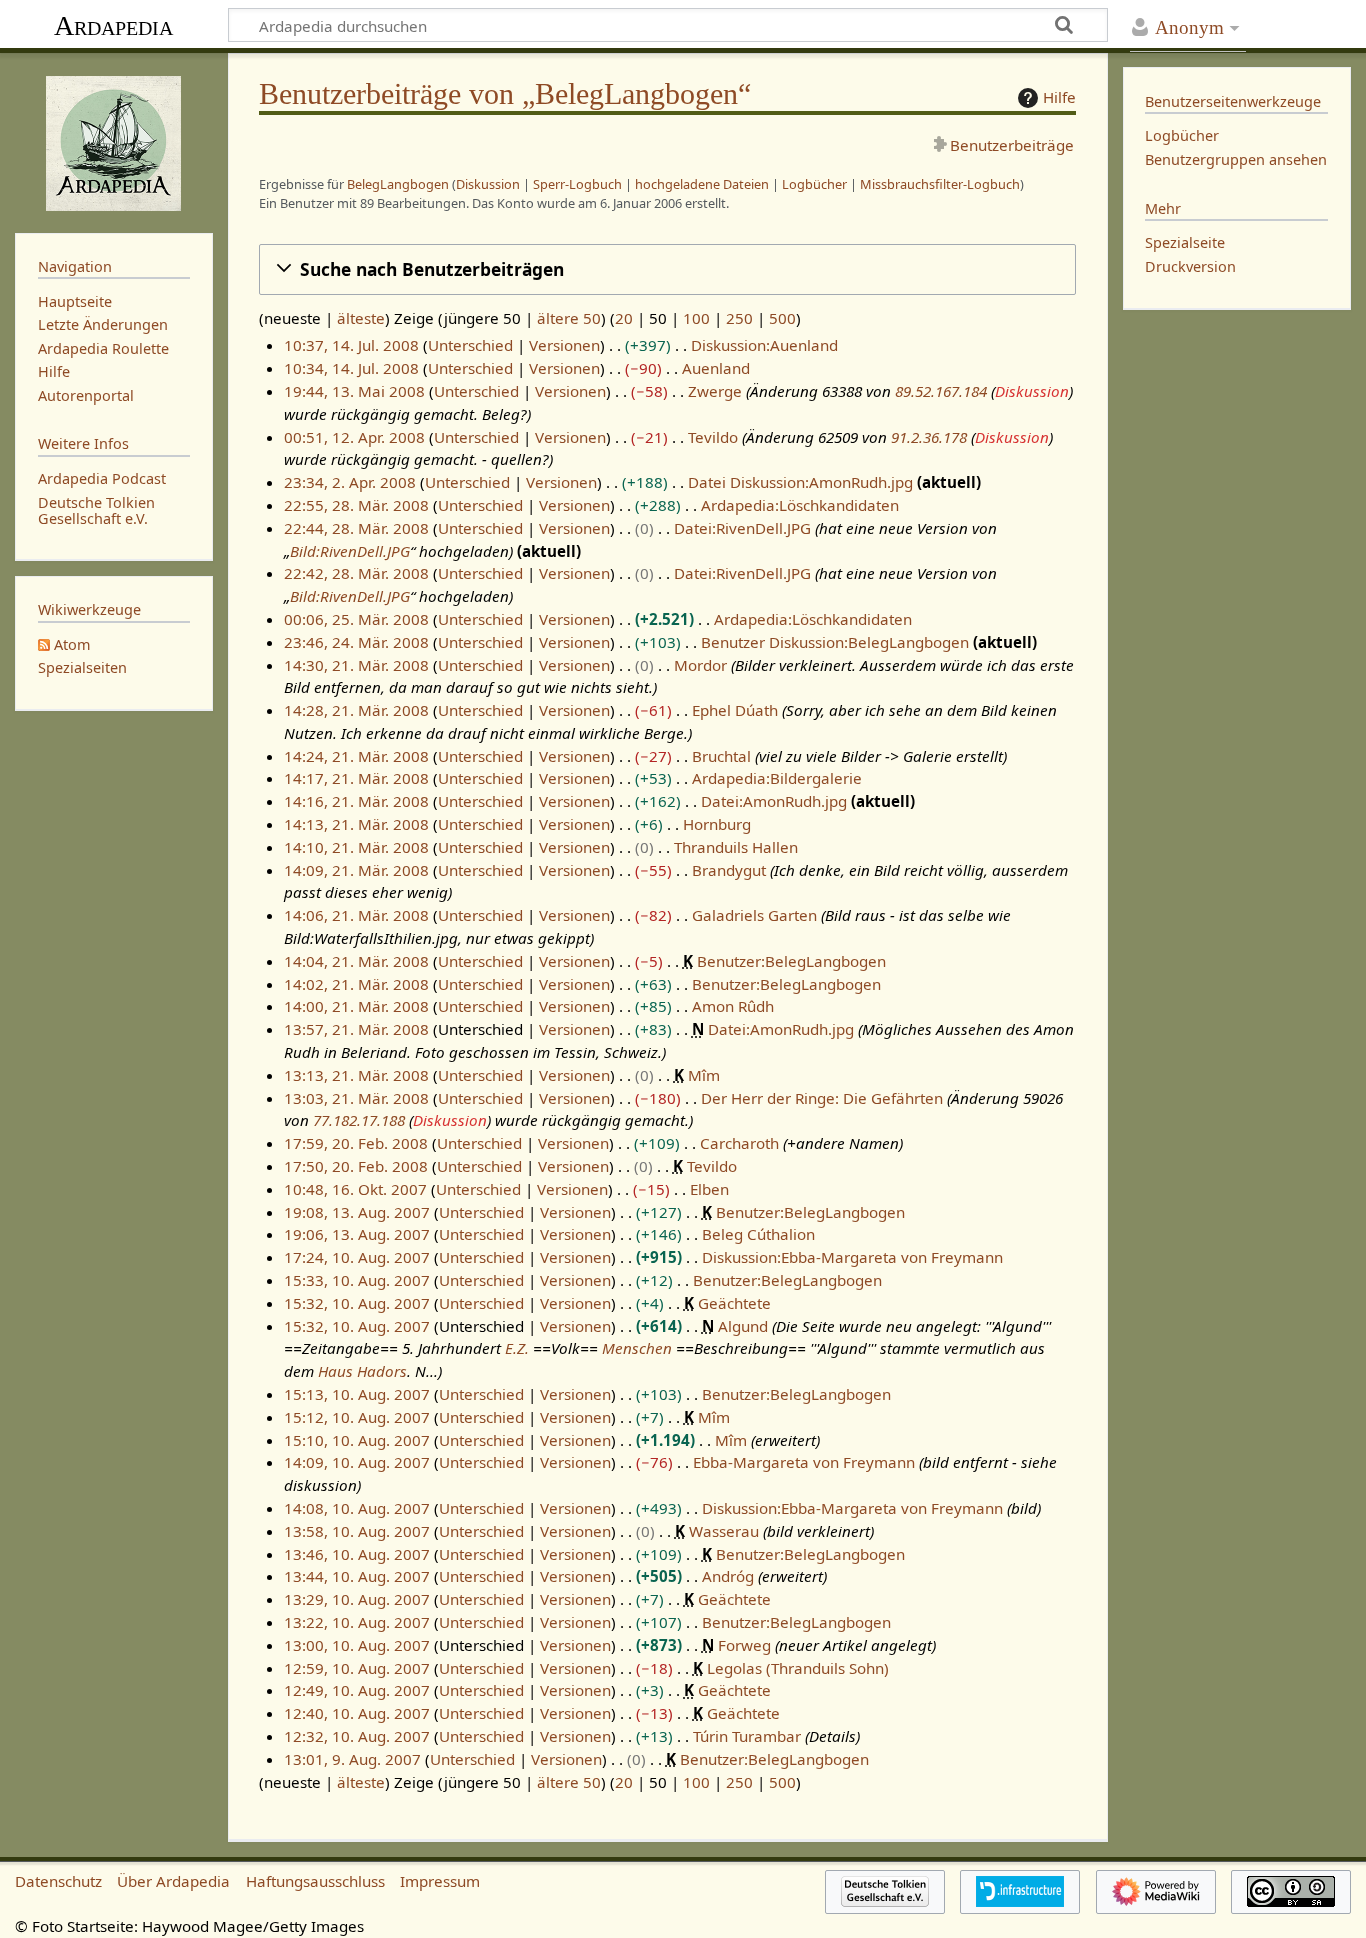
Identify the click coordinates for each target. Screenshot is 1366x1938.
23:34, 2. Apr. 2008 (350, 482)
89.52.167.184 (941, 391)
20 (624, 318)
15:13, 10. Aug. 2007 (357, 1394)
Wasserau (724, 1531)
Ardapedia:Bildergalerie (777, 778)
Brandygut (729, 870)
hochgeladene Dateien (702, 184)
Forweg (744, 1645)
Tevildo (713, 437)
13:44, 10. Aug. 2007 (357, 1576)
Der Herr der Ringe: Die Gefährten (822, 1098)
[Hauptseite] (114, 141)
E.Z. (517, 1348)
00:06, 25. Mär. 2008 (356, 619)
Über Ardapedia (173, 1881)
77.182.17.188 (359, 1120)
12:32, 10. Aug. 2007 (357, 1736)
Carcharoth (739, 1143)
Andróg (728, 1576)
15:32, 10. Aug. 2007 (357, 1303)
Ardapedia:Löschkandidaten (800, 505)
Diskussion (488, 184)
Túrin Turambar (747, 1736)
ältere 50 (569, 318)
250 (739, 318)
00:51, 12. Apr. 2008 (354, 437)
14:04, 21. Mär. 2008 (356, 961)
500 (782, 318)
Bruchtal (721, 756)
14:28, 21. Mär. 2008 (356, 710)
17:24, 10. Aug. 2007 (357, 1257)
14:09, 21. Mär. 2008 (356, 870)
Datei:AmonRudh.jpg (774, 801)
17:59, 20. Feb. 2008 (356, 1143)
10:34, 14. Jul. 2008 (351, 368)
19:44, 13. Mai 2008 (354, 391)
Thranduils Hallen (736, 847)
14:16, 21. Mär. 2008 (356, 801)
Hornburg (717, 824)
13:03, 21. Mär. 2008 (356, 1098)
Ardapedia (113, 25)
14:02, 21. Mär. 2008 (356, 984)
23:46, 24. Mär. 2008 (356, 642)
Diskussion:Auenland (764, 345)
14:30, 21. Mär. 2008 (356, 665)
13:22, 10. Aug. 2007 (357, 1622)
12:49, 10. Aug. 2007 (357, 1690)
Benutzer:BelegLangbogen (791, 961)
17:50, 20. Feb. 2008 (356, 1166)
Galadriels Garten (754, 915)
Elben (709, 1189)
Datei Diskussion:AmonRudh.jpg (800, 482)
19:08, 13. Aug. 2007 (357, 1212)
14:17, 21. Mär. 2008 (356, 778)
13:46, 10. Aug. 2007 (357, 1554)
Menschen (637, 1348)
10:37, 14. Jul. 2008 (351, 345)
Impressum (440, 1881)
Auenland (716, 368)
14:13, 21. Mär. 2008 (356, 824)
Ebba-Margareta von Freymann (804, 1462)
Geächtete (734, 1303)
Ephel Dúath (735, 710)
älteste (361, 318)
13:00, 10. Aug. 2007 (357, 1645)
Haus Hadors (362, 1371)
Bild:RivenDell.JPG (350, 551)
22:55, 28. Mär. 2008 (356, 505)
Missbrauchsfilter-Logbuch (940, 184)
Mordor (700, 665)
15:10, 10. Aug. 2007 (357, 1440)
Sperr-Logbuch (577, 184)
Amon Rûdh (733, 1006)
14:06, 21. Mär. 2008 (356, 915)
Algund (743, 1326)
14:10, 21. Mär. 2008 (356, 847)
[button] (667, 269)
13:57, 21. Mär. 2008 (356, 1029)
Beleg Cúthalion (758, 1234)
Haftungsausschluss (315, 1881)
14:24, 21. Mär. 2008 (356, 756)
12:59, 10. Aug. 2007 (357, 1668)
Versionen (564, 345)
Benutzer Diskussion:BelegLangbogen (835, 642)
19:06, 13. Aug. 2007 (357, 1234)
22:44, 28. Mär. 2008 (356, 528)
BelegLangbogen (398, 184)
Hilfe (1059, 97)
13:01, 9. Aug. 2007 (352, 1759)
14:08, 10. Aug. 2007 (357, 1508)
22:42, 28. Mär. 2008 (356, 573)
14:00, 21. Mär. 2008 (356, 1006)
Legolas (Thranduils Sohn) (798, 1668)
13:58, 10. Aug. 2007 (357, 1531)
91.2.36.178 (929, 437)
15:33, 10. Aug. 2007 (357, 1280)
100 (696, 318)
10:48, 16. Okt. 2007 (355, 1189)
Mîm (704, 1075)
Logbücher (814, 184)
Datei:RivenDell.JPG (742, 528)
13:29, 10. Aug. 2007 (357, 1599)
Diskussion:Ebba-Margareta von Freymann (852, 1257)
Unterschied (470, 345)
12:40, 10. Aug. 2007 (357, 1713)
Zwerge (715, 391)
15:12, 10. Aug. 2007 (357, 1417)
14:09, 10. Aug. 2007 (357, 1462)
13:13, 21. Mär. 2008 (356, 1075)
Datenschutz (58, 1881)
